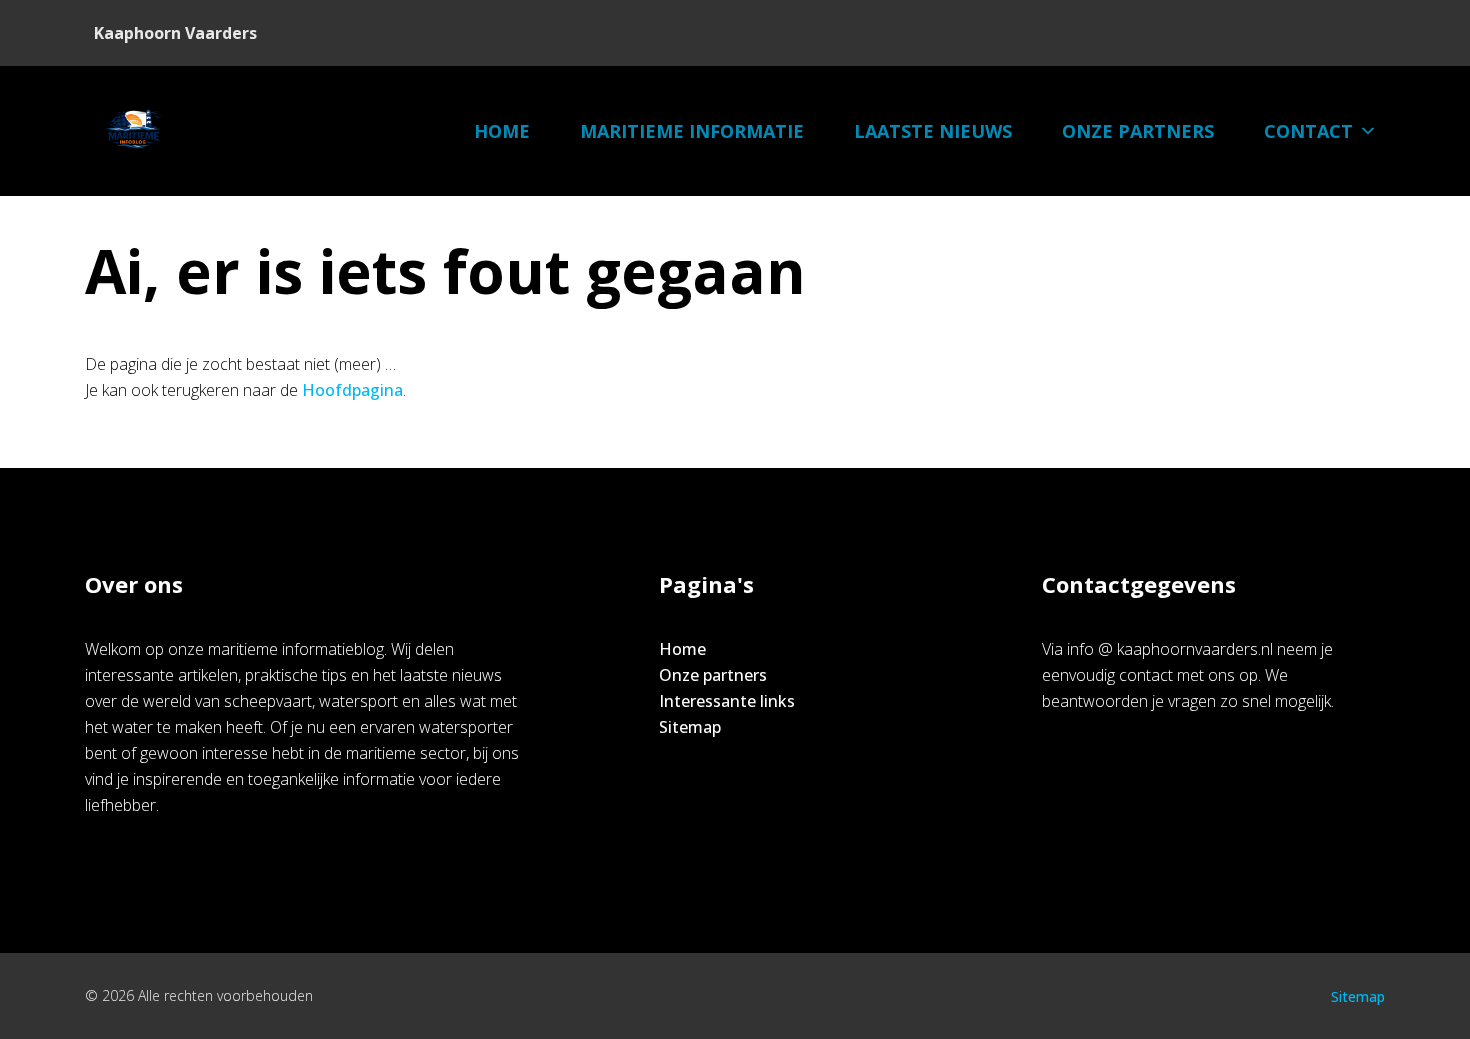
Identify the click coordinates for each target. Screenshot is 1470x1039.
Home (502, 131)
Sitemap (690, 727)
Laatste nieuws (933, 131)
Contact (1308, 131)
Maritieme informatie (692, 131)
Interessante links (727, 701)
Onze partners (1138, 131)
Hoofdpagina (352, 390)
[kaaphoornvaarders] (134, 131)
